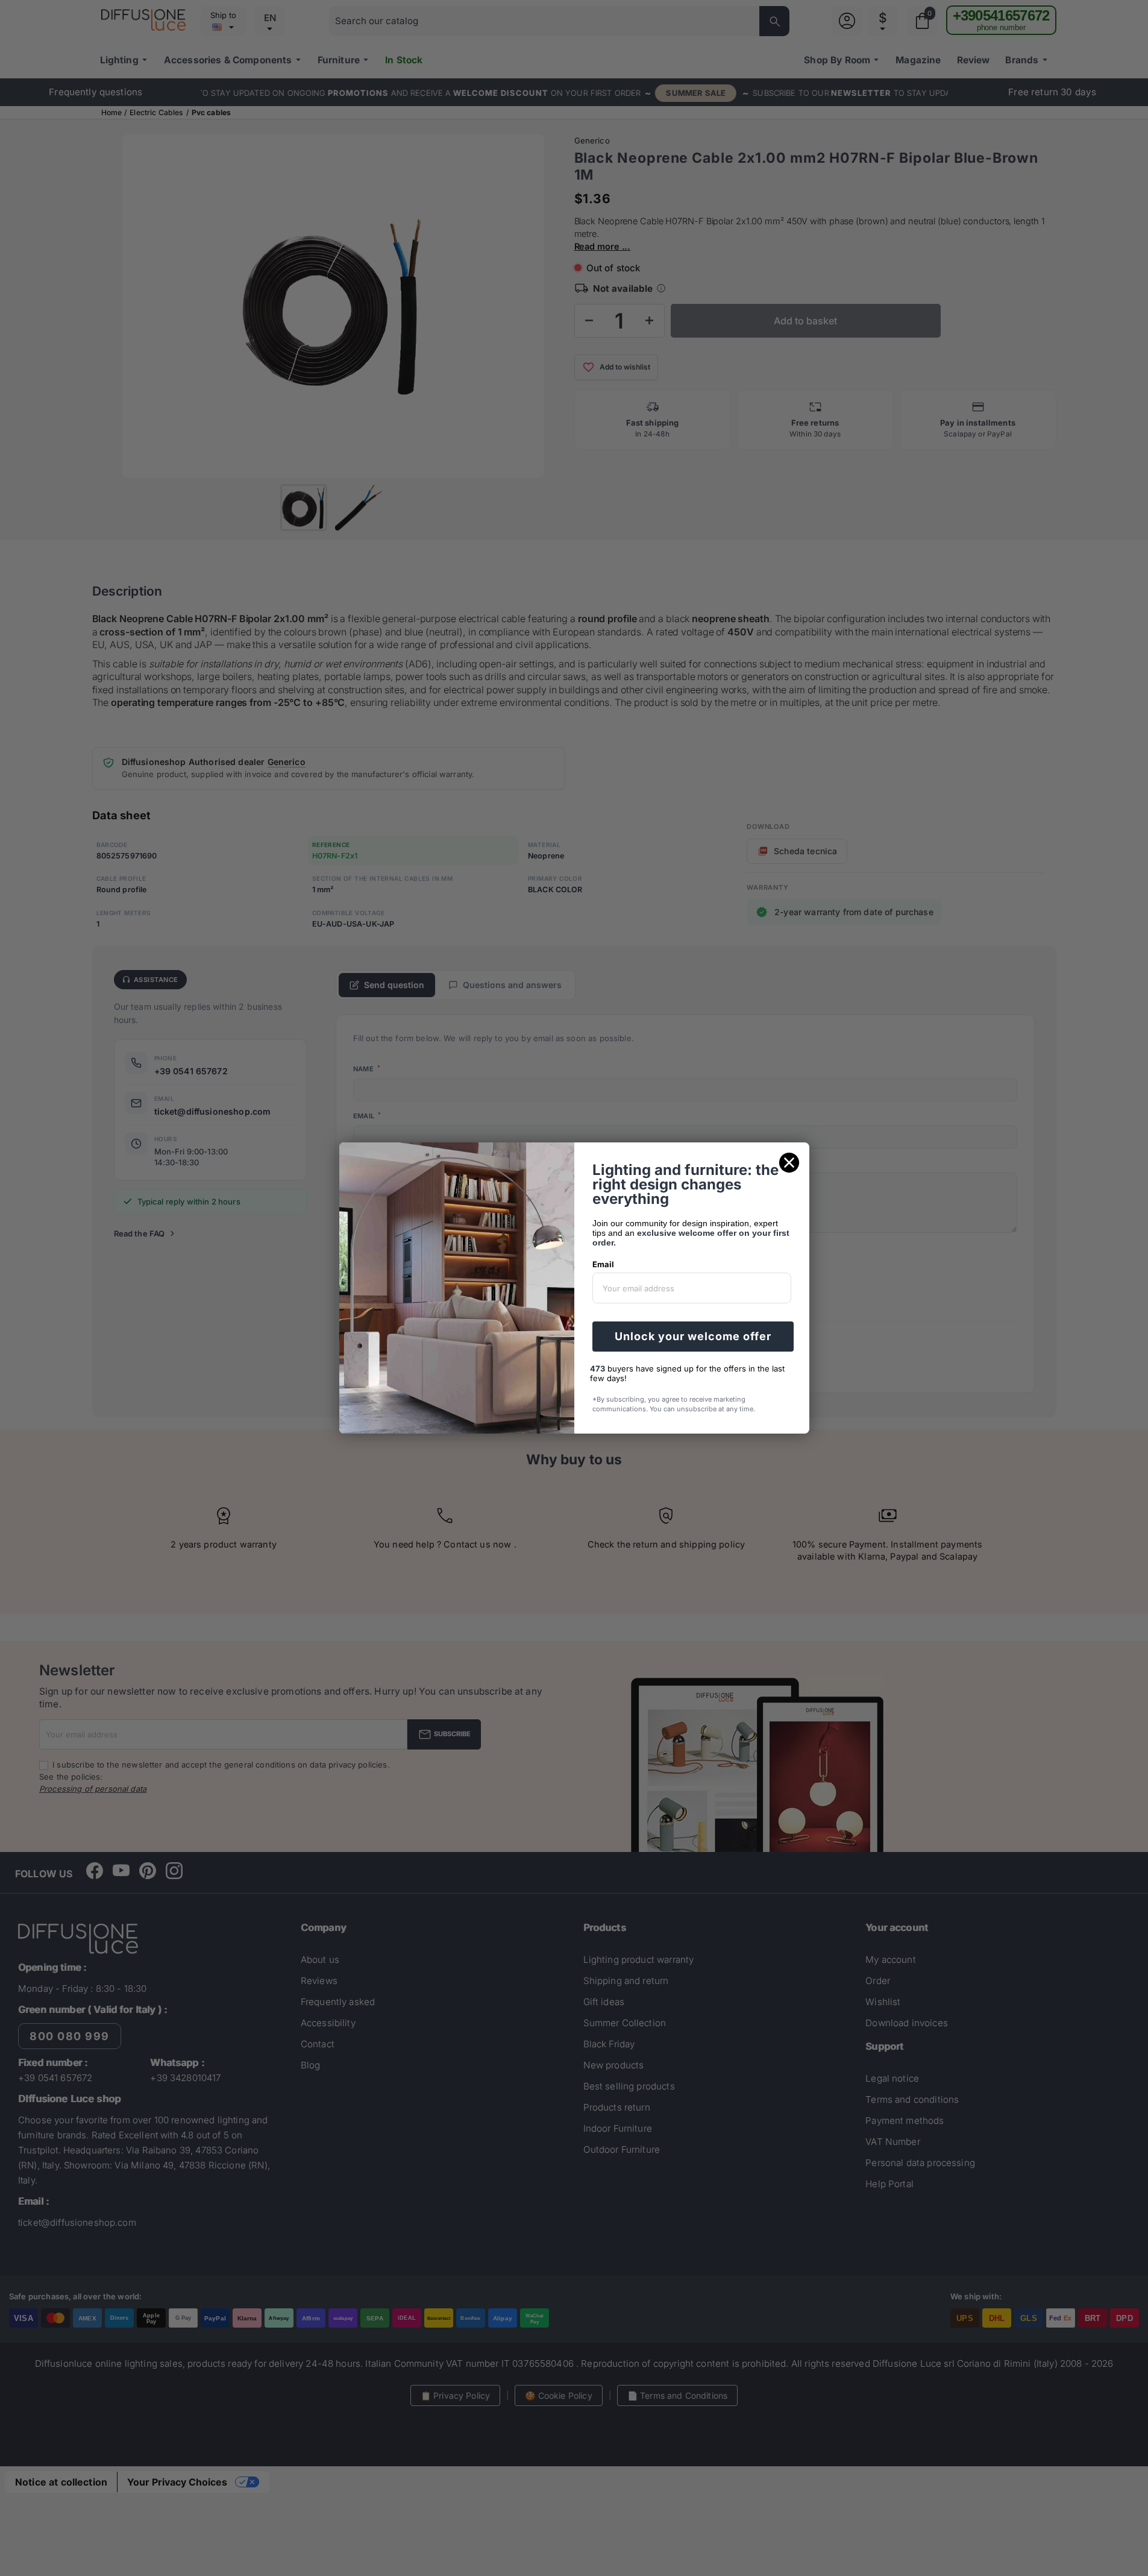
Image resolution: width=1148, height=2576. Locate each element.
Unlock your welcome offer (693, 1336)
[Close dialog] (789, 1163)
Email (603, 1264)
